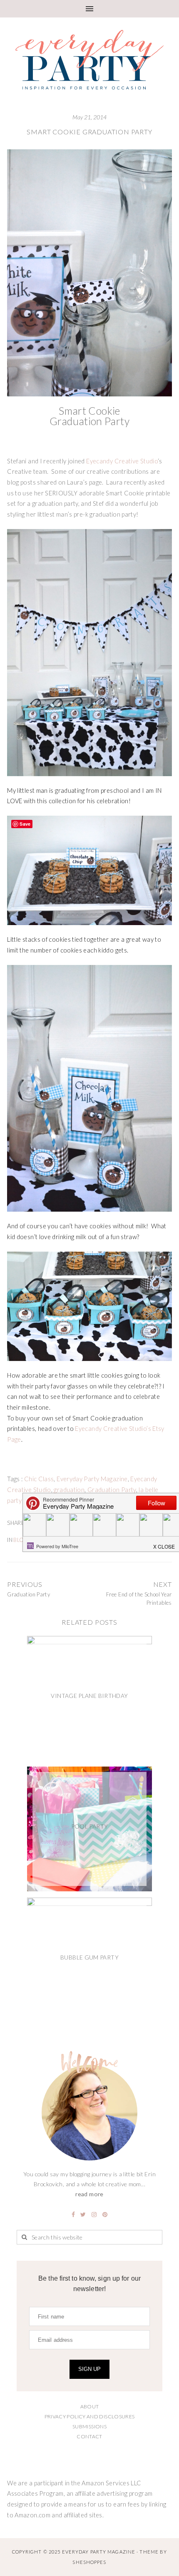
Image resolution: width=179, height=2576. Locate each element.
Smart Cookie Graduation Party (89, 132)
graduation (69, 1490)
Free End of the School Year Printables (139, 1599)
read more (89, 2194)
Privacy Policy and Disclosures (90, 2416)
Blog (21, 1540)
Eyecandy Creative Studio (122, 461)
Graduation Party (112, 1490)
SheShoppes (89, 2562)
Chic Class (39, 1479)
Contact (89, 2436)
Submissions (89, 2426)
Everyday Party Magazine (92, 1479)
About (90, 2406)
